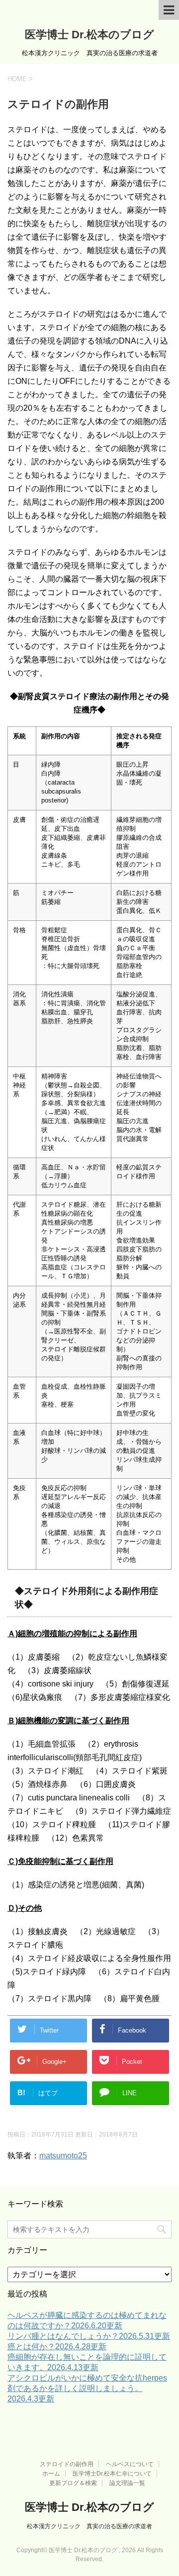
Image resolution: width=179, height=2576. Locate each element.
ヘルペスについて (130, 2464)
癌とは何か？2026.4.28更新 (57, 2347)
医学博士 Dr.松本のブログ (89, 35)
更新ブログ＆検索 (73, 2483)
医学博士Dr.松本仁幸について (112, 2474)
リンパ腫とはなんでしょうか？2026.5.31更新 (89, 2336)
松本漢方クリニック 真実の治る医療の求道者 (89, 2526)
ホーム (51, 2474)
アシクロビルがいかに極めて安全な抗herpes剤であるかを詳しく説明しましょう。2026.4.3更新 (87, 2388)
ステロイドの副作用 (67, 2464)
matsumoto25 (63, 2156)
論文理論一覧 (127, 2483)
